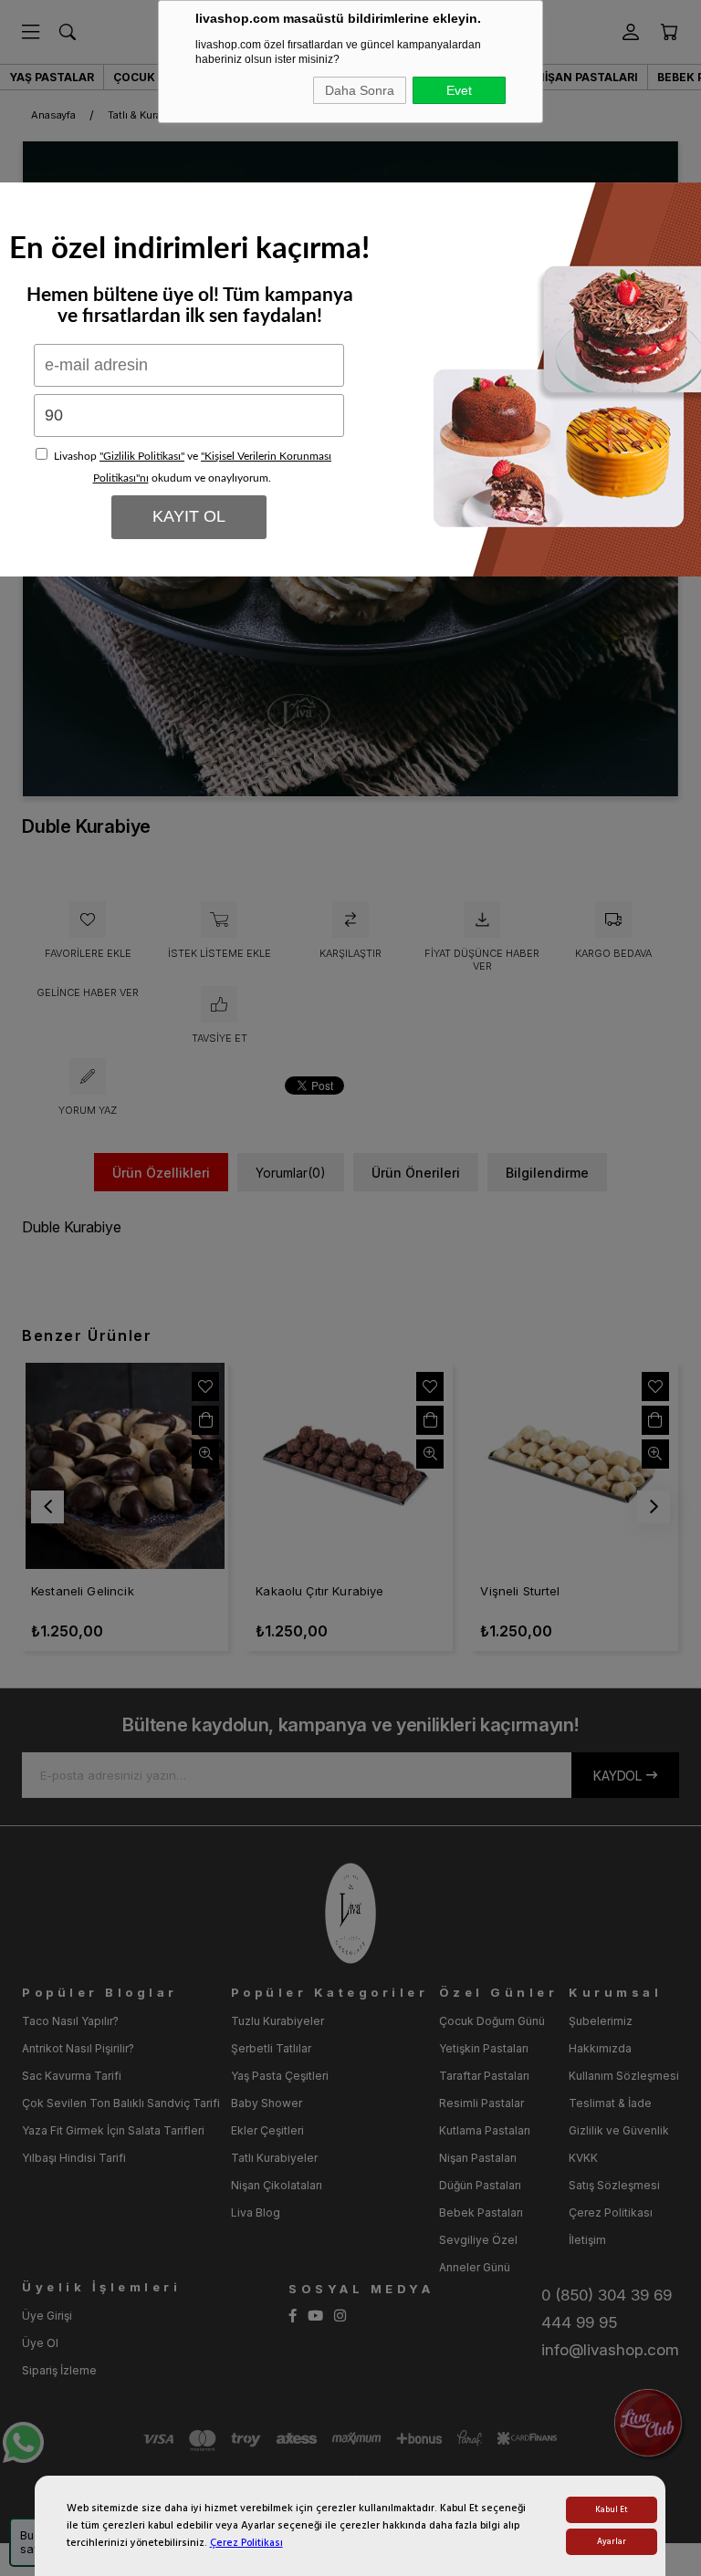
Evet (459, 90)
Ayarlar (612, 2542)
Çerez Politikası (246, 2543)
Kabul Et (612, 2510)
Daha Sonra (360, 90)
